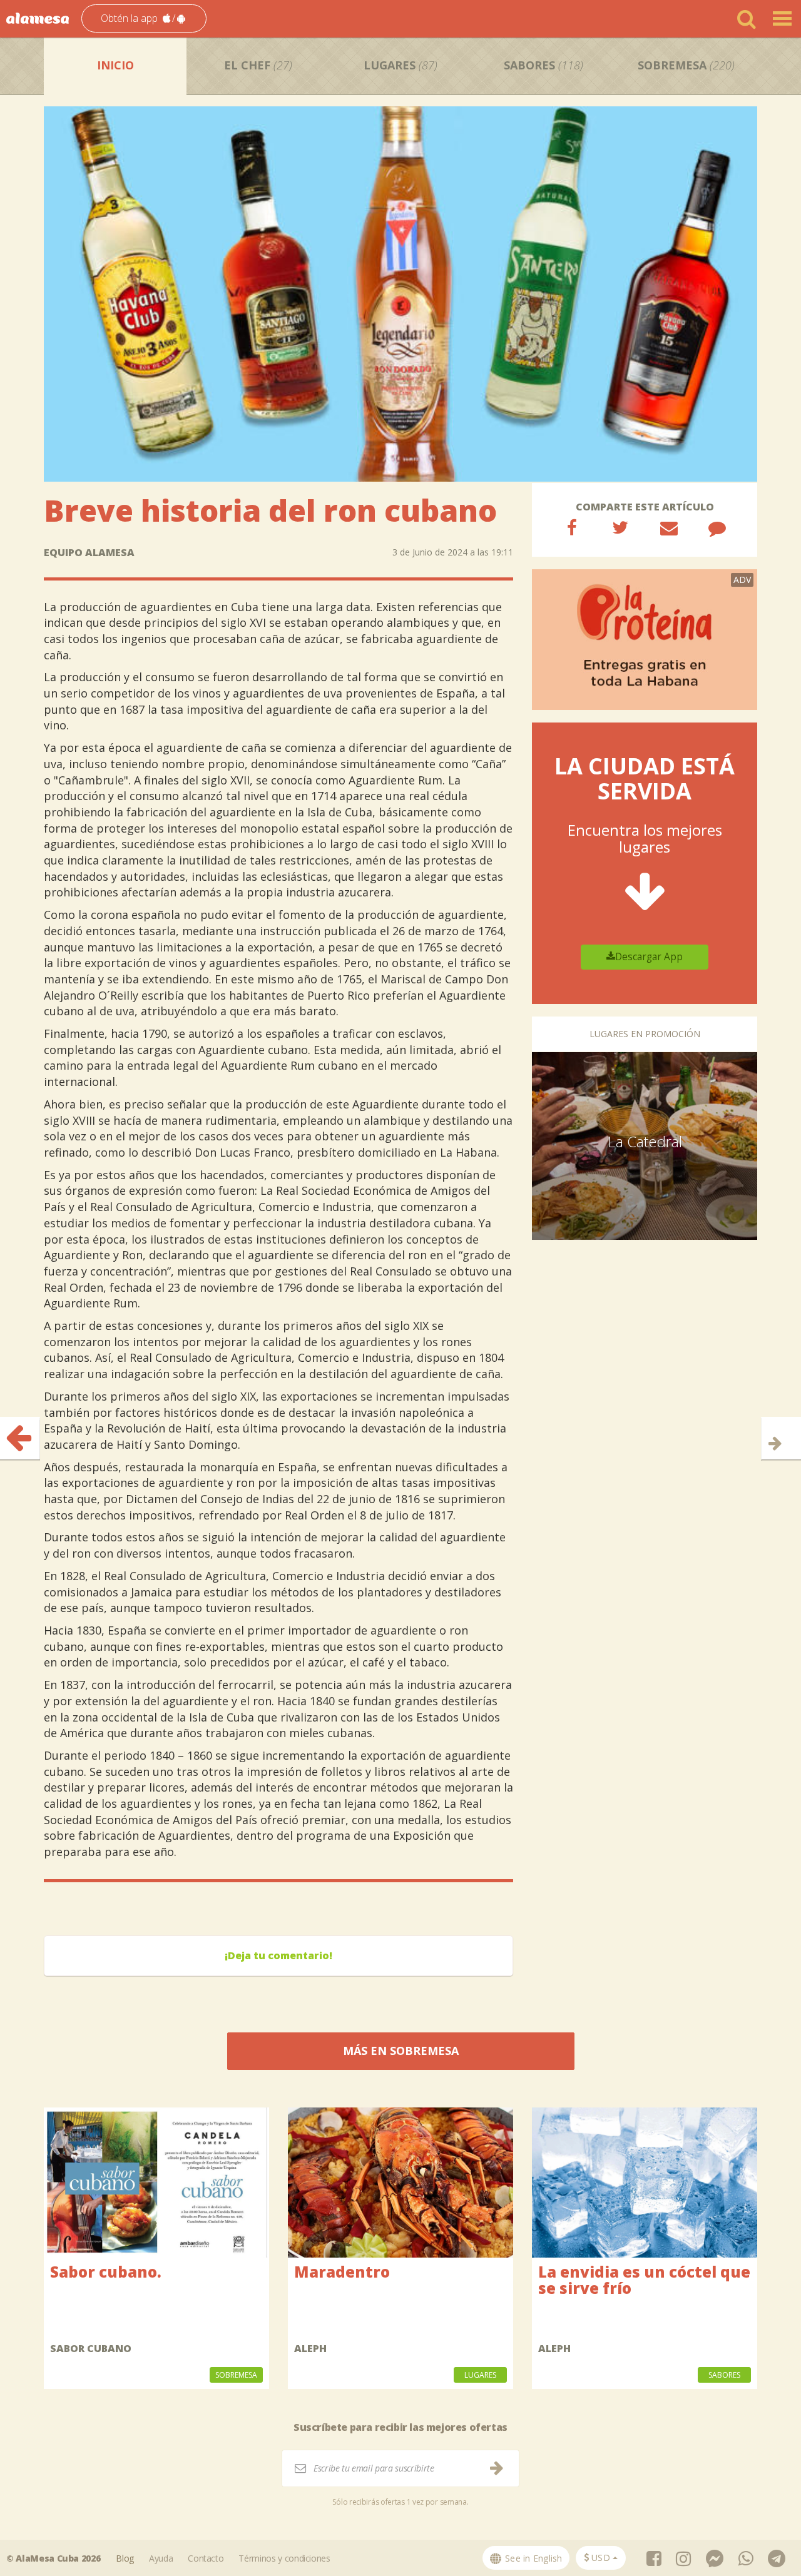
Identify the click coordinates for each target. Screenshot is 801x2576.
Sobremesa (686, 65)
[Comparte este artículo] (572, 527)
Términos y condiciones (284, 2558)
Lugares (400, 65)
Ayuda (161, 2558)
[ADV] (645, 639)
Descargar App (649, 957)
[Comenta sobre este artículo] (717, 527)
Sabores (543, 65)
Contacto (206, 2558)
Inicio (115, 65)
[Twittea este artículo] (620, 527)
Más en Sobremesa (401, 2051)
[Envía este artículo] (669, 527)
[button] (144, 18)
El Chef (258, 65)
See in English (533, 2558)
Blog (125, 2558)
